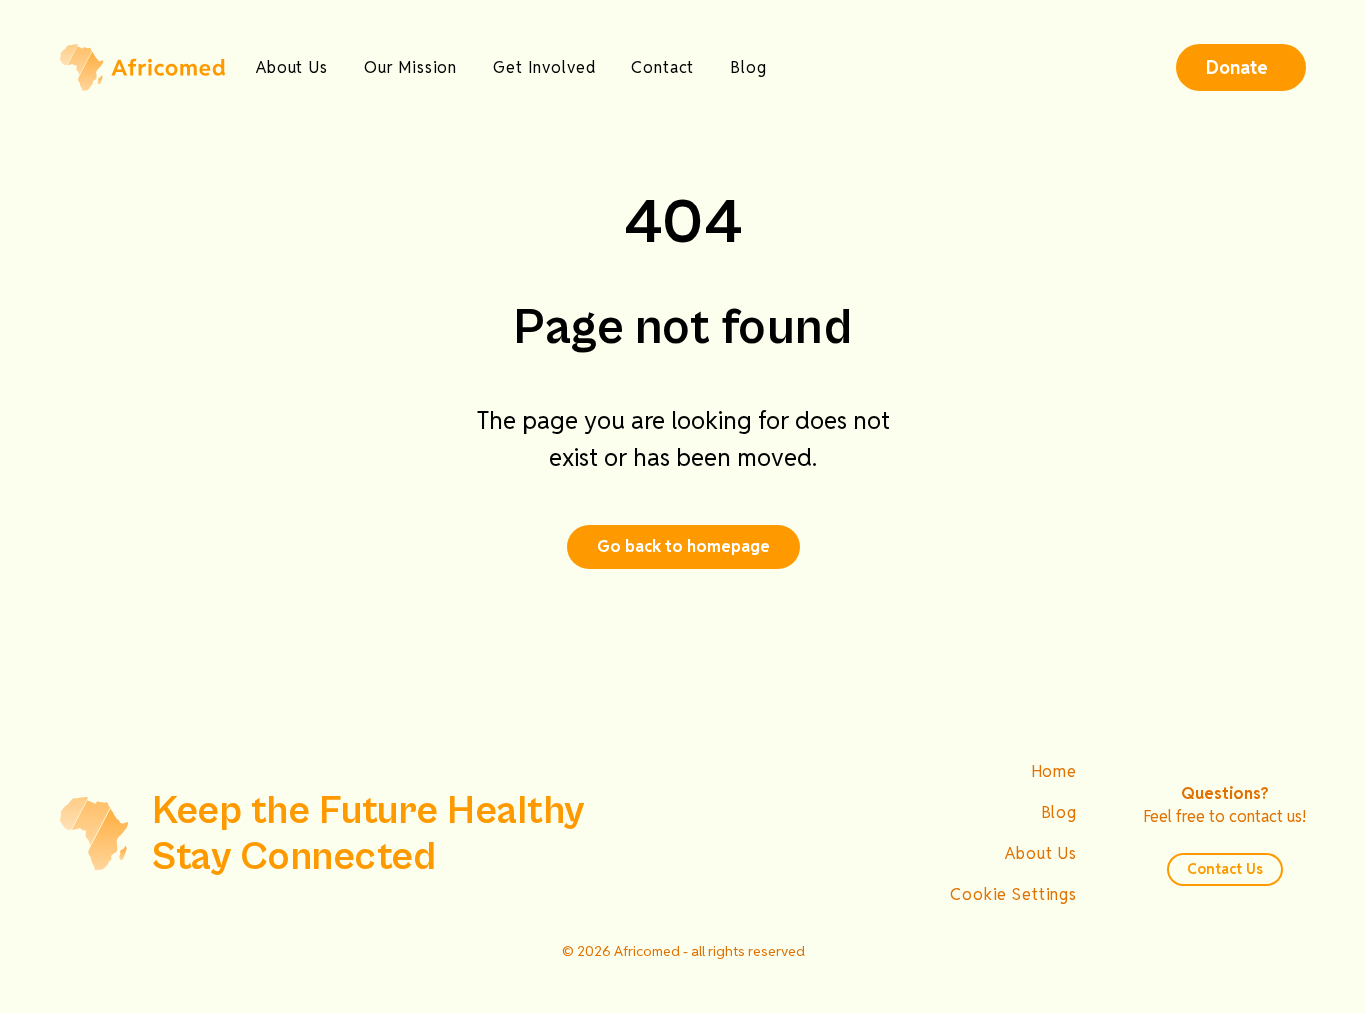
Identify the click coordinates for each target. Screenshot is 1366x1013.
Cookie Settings (1013, 894)
